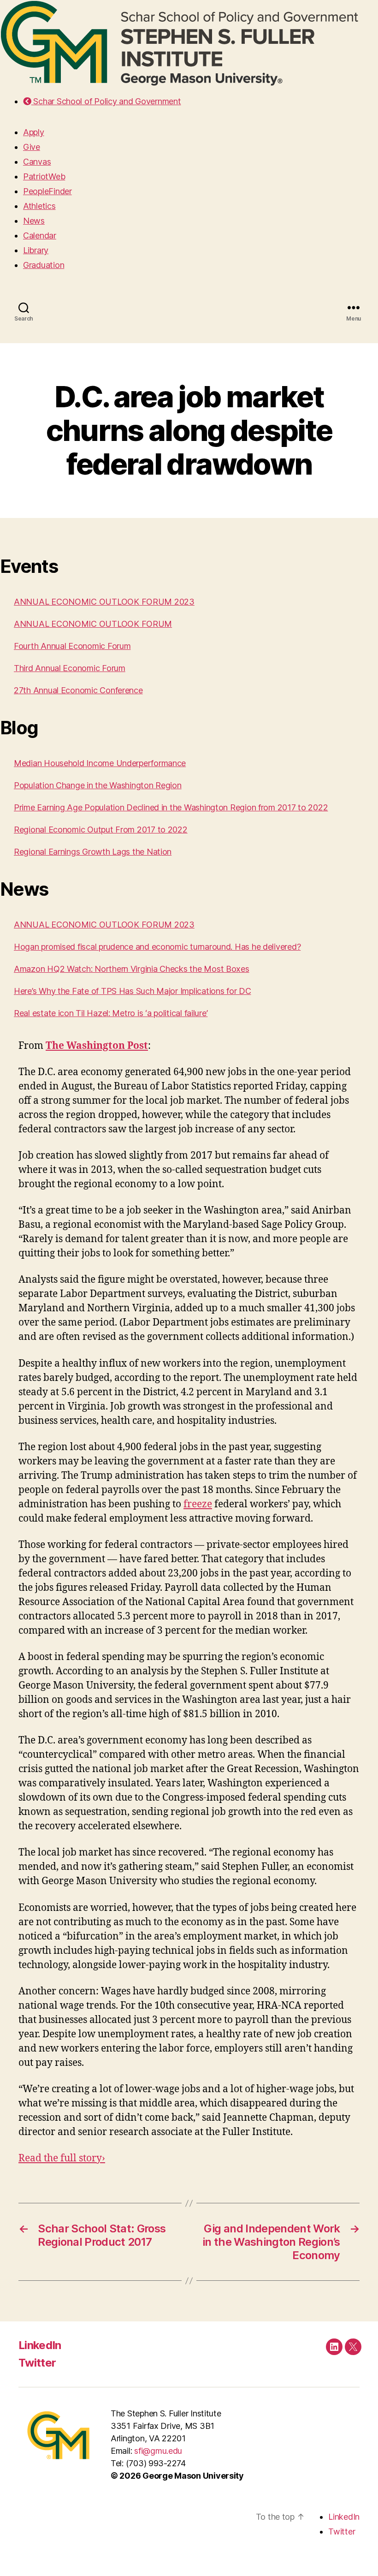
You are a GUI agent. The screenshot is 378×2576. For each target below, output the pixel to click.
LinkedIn (40, 2345)
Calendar (40, 235)
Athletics (39, 206)
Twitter (37, 2363)
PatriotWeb (44, 176)
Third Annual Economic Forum (70, 668)
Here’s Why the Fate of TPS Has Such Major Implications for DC (133, 991)
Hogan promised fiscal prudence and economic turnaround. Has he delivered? (157, 947)
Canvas (37, 162)
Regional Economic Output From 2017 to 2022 (101, 830)
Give (32, 147)
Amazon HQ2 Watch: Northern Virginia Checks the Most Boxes (132, 969)
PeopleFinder (47, 191)
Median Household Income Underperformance (100, 763)
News (34, 221)
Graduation (44, 265)
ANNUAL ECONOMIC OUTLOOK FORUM (93, 624)
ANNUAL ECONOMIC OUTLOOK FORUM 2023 (104, 602)
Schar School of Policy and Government (106, 101)
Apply (34, 132)
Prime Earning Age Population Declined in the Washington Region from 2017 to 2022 (171, 807)
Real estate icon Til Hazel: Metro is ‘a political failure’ (111, 1013)
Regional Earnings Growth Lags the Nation (93, 852)
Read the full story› (62, 2158)
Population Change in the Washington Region (98, 785)
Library (36, 250)
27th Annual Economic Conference (78, 690)
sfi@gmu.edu (158, 2451)
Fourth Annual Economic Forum (72, 646)
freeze (198, 1504)
